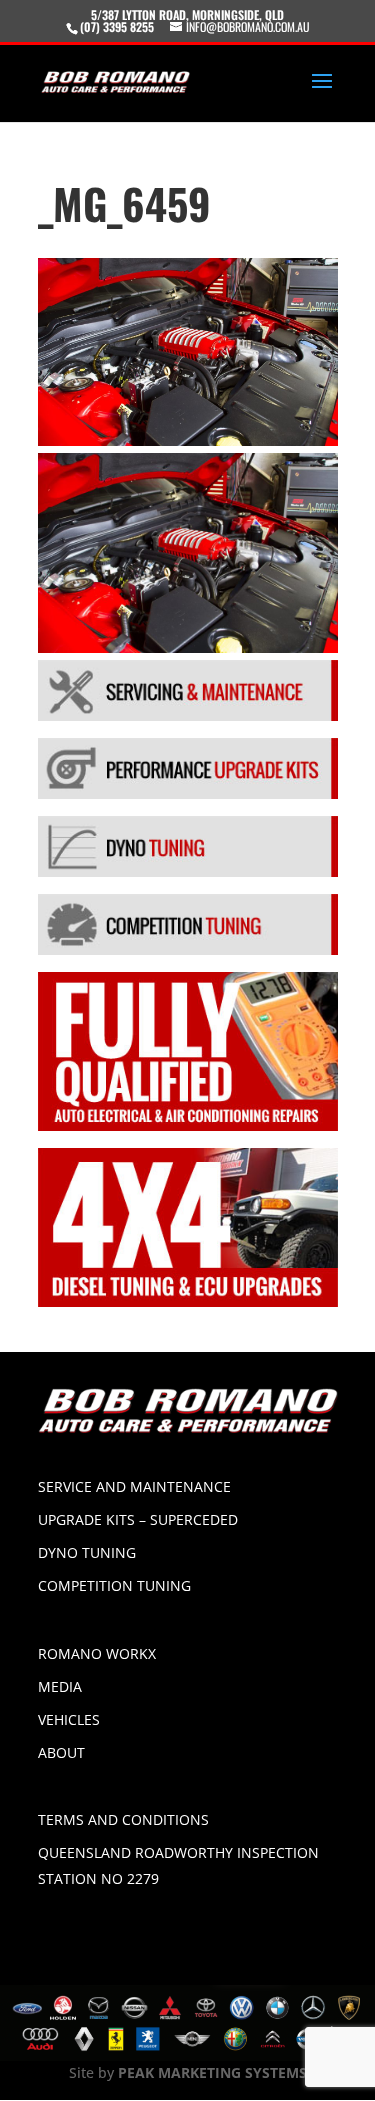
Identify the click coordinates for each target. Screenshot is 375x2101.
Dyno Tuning (87, 1552)
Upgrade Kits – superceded (138, 1519)
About (61, 1752)
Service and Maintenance (134, 1486)
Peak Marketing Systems (212, 2072)
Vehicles (69, 1719)
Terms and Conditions (123, 1819)
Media (60, 1686)
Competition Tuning (114, 1585)
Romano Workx (97, 1653)
